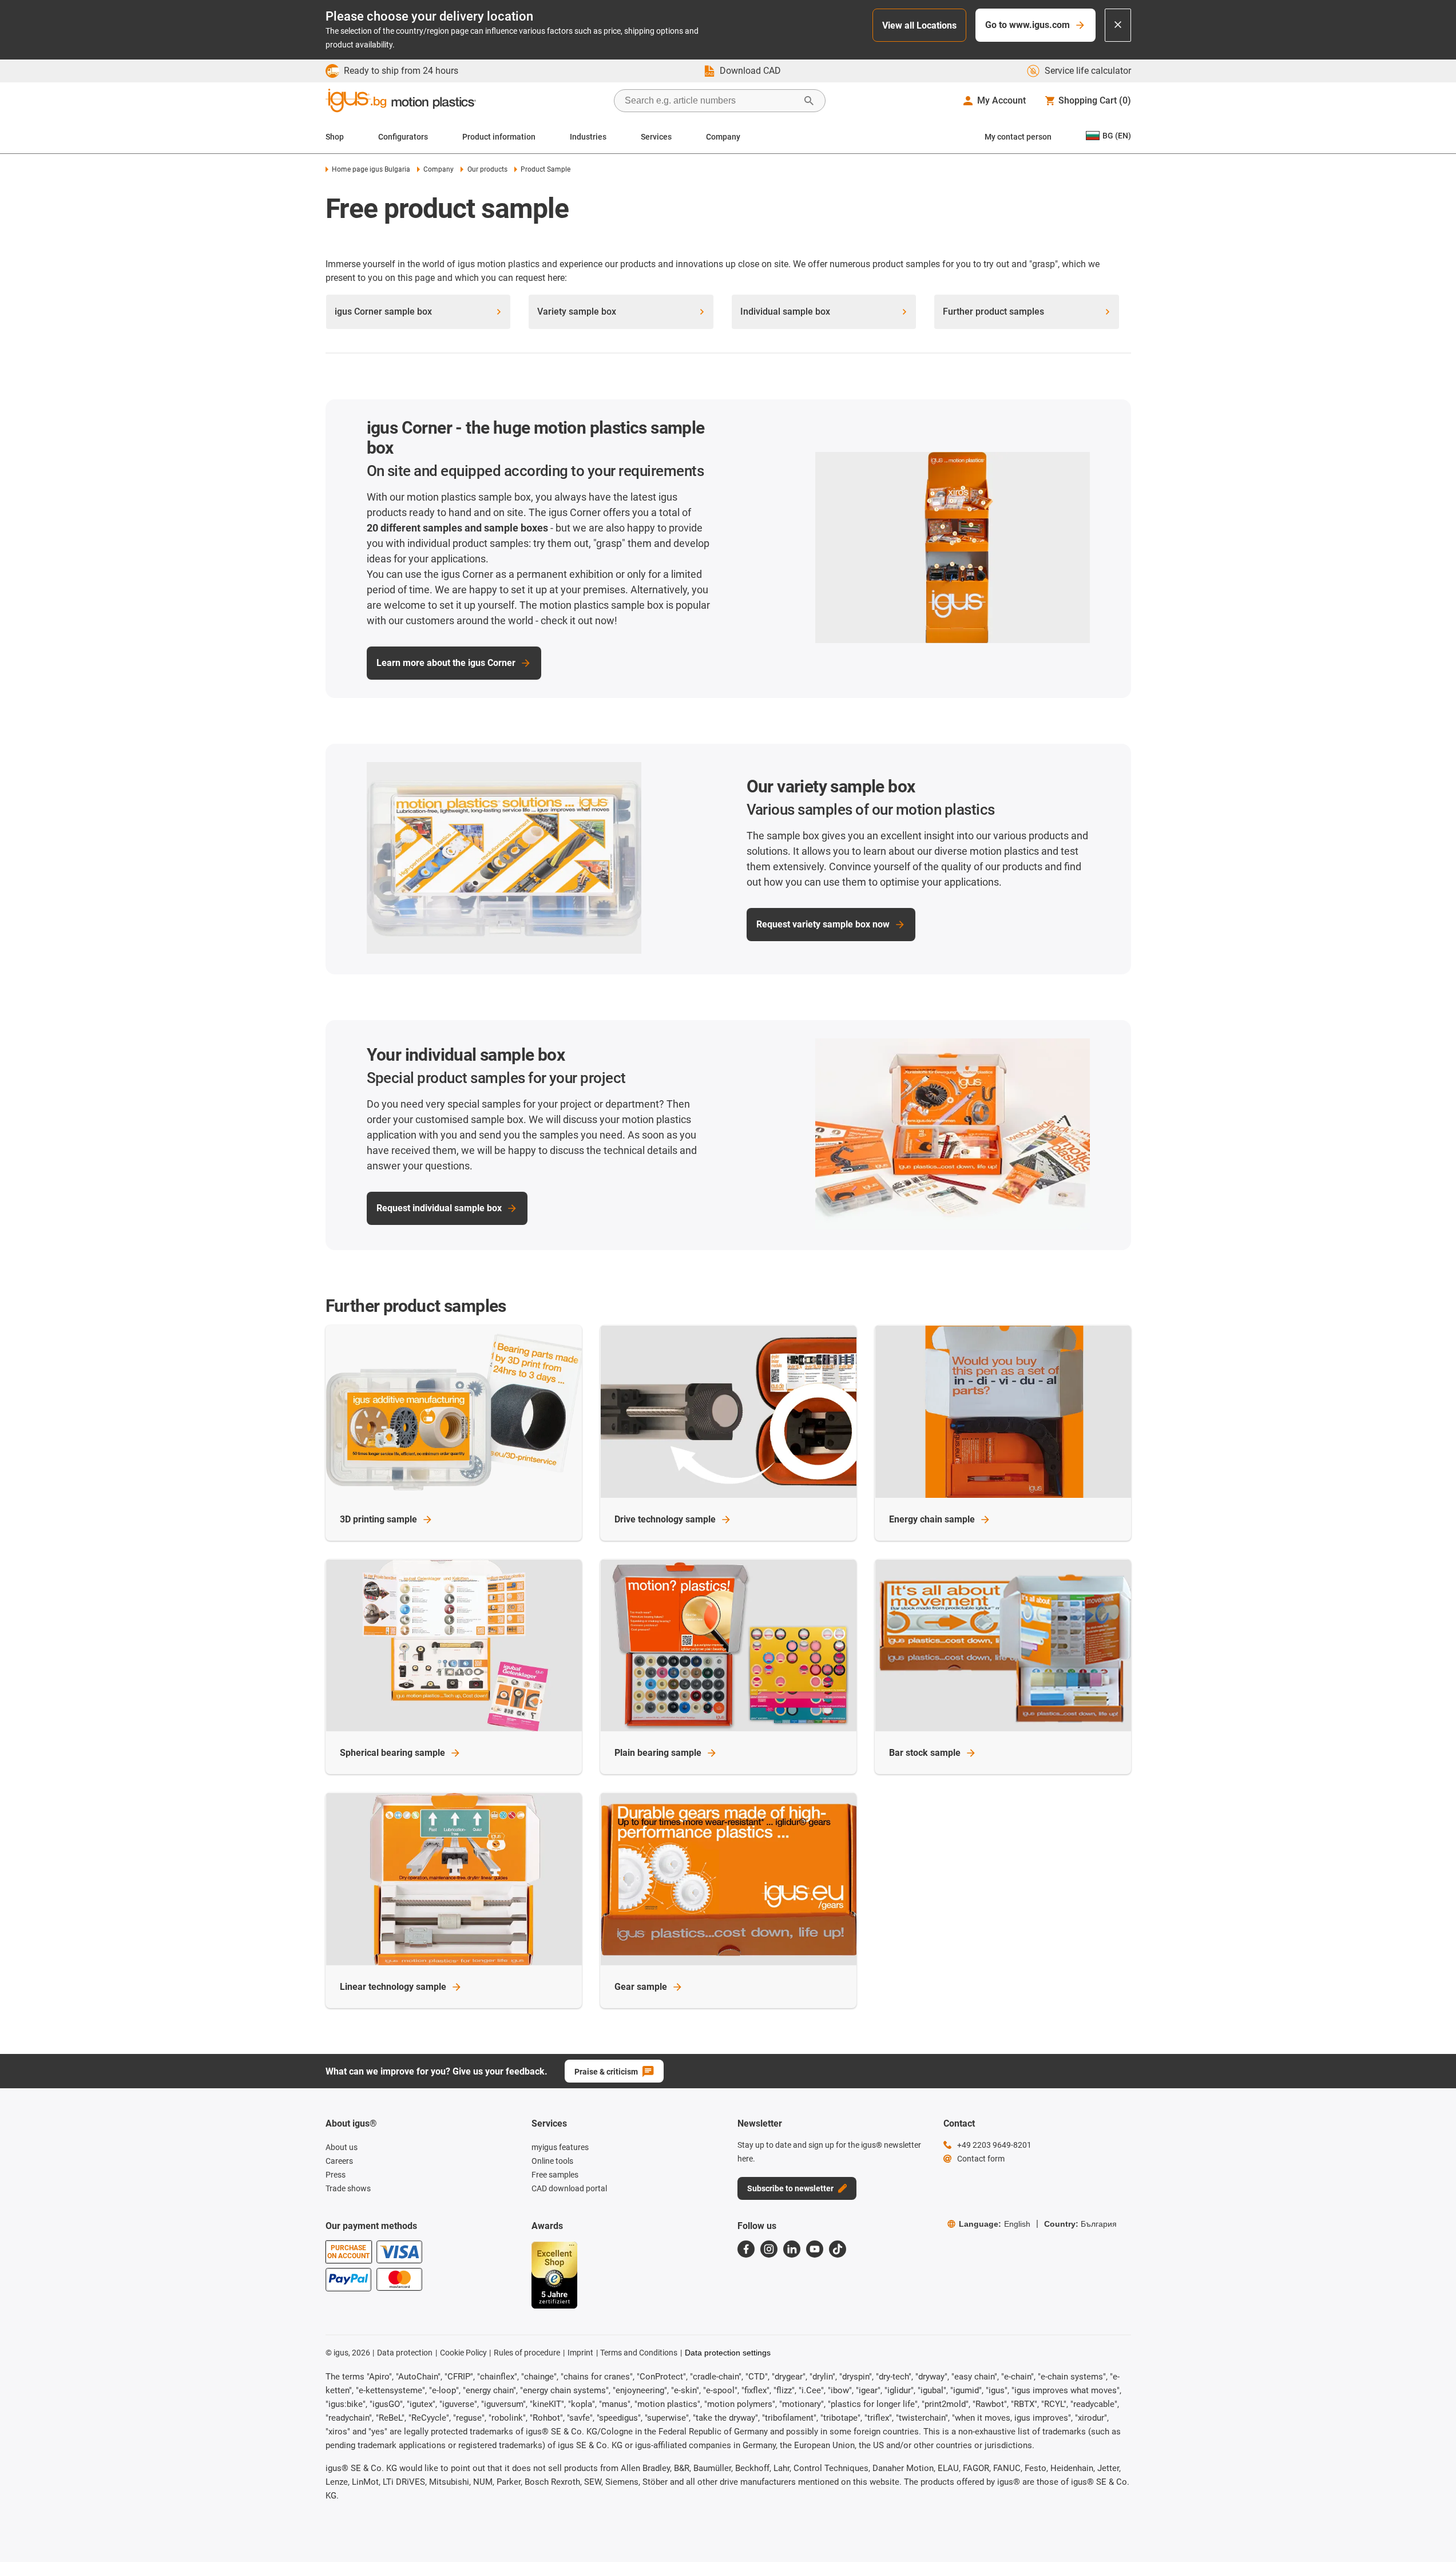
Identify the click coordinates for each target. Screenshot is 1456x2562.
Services (656, 137)
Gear (641, 1987)
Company (723, 137)
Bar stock (925, 1753)
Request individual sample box (439, 1208)
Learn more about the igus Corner (446, 663)
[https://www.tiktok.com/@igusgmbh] (838, 2249)
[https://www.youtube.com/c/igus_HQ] (815, 2249)
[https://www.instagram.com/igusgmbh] (769, 2249)
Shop (335, 137)
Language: (995, 2224)
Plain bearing (658, 1753)
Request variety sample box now (823, 924)
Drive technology (665, 1519)
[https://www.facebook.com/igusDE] (746, 2249)
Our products (487, 169)
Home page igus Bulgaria (371, 169)
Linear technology (393, 1987)
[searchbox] (711, 101)
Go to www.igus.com (1027, 25)
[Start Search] (809, 101)
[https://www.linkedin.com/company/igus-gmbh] (792, 2249)
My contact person (1018, 137)
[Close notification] (1118, 25)
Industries (588, 137)
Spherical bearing (392, 1753)
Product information (499, 137)
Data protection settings (728, 2353)
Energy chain (932, 1519)
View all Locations (919, 25)
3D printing (378, 1519)
